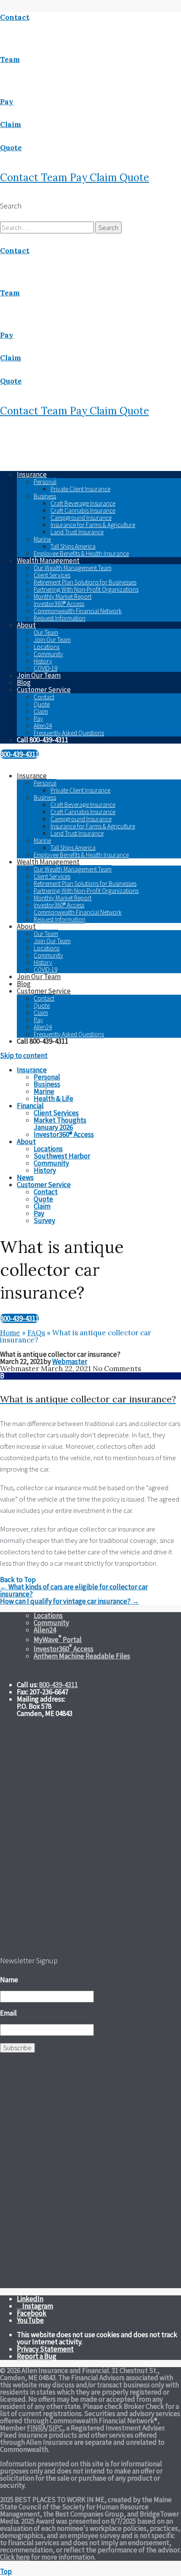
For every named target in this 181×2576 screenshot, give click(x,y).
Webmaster (70, 1361)
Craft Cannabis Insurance (83, 510)
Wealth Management (48, 560)
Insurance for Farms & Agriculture (93, 525)
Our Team (46, 632)
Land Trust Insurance (77, 532)
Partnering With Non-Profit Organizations (86, 589)
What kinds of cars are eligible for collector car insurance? (74, 1590)
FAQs (36, 1333)
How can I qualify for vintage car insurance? (69, 1601)
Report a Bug (37, 2356)
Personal (45, 482)
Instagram (38, 2306)
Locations (47, 647)
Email (8, 2013)
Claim (105, 177)
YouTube (30, 2320)
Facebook (32, 2313)
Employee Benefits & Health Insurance (81, 553)
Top (6, 2571)
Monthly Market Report (63, 597)
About (26, 625)
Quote (134, 177)
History (43, 661)
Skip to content (24, 1055)
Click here (15, 2557)
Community (48, 654)
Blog (24, 682)
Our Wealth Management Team (73, 568)
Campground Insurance (81, 518)
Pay (80, 177)
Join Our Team (52, 640)
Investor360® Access (59, 604)
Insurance (32, 474)
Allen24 (43, 726)
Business (45, 496)
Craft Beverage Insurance (83, 503)
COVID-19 (45, 668)
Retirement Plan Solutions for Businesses (85, 582)
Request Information (60, 618)
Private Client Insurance (80, 489)
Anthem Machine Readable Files (82, 1656)
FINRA (36, 2428)
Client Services (52, 575)
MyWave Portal (58, 1640)
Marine (42, 539)
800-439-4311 (19, 754)
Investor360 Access (64, 1649)
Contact (20, 177)
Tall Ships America (73, 546)
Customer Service (44, 690)
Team (55, 177)
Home (10, 1333)
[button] (90, 1389)
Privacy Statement (45, 2349)
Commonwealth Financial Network (78, 611)
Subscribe (17, 2048)
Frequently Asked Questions (69, 733)
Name (9, 1980)
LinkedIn (30, 2299)
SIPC (56, 2428)
